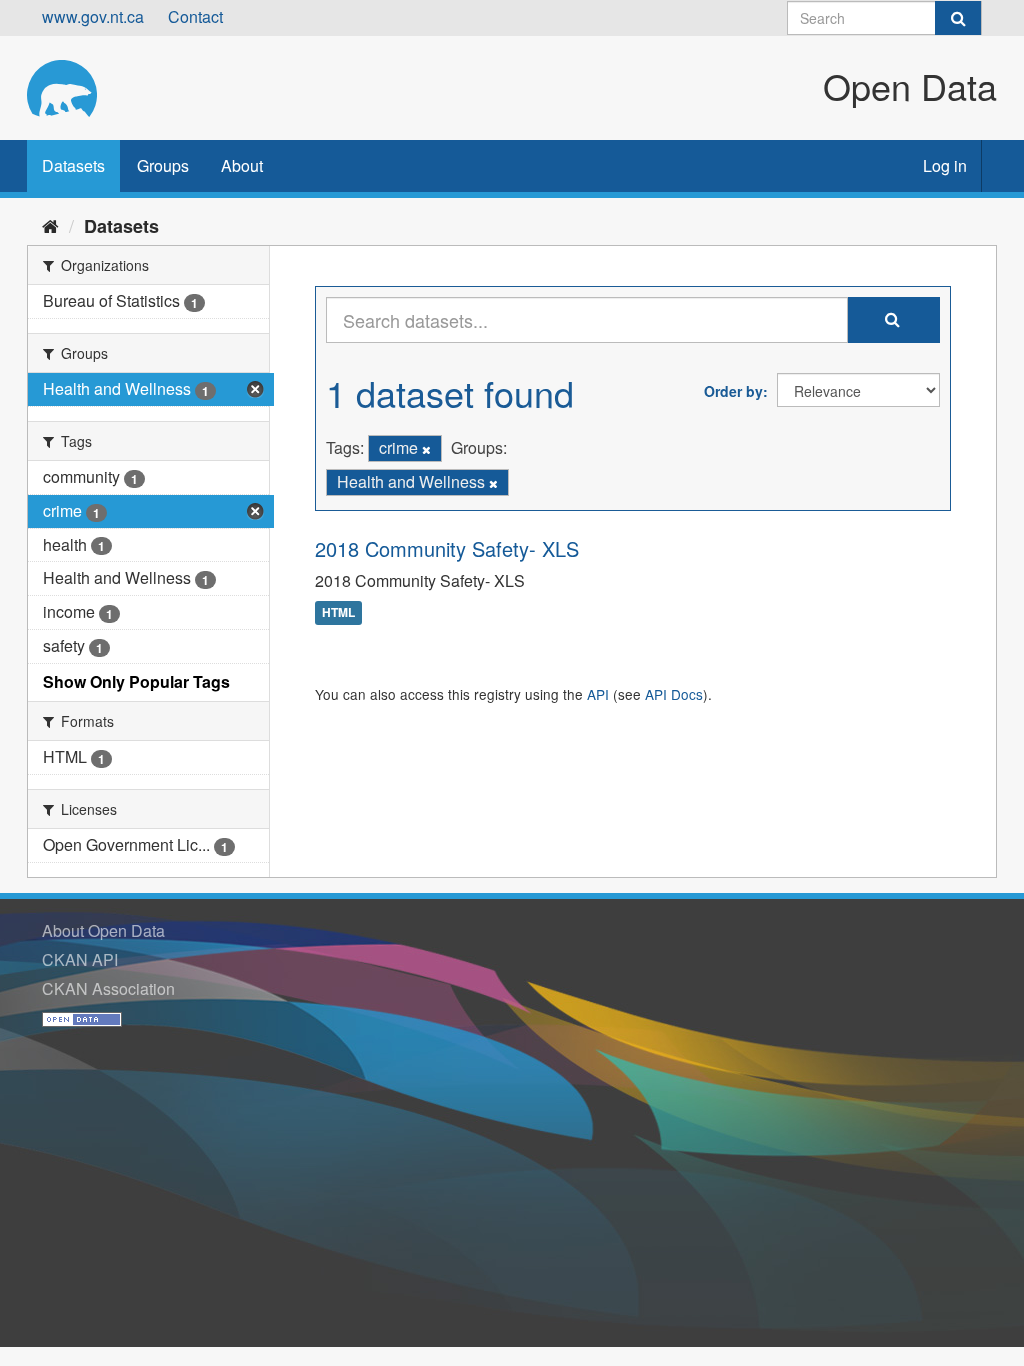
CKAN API (80, 959)
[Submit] (958, 18)
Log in (945, 165)
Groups (163, 165)
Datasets (73, 165)
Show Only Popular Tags (136, 681)
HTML (338, 613)
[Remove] (426, 449)
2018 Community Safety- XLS (447, 548)
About (242, 165)
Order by (733, 391)
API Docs (674, 694)
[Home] (50, 225)
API (598, 694)
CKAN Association (108, 988)
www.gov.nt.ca (93, 16)
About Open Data (103, 930)
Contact (195, 16)
